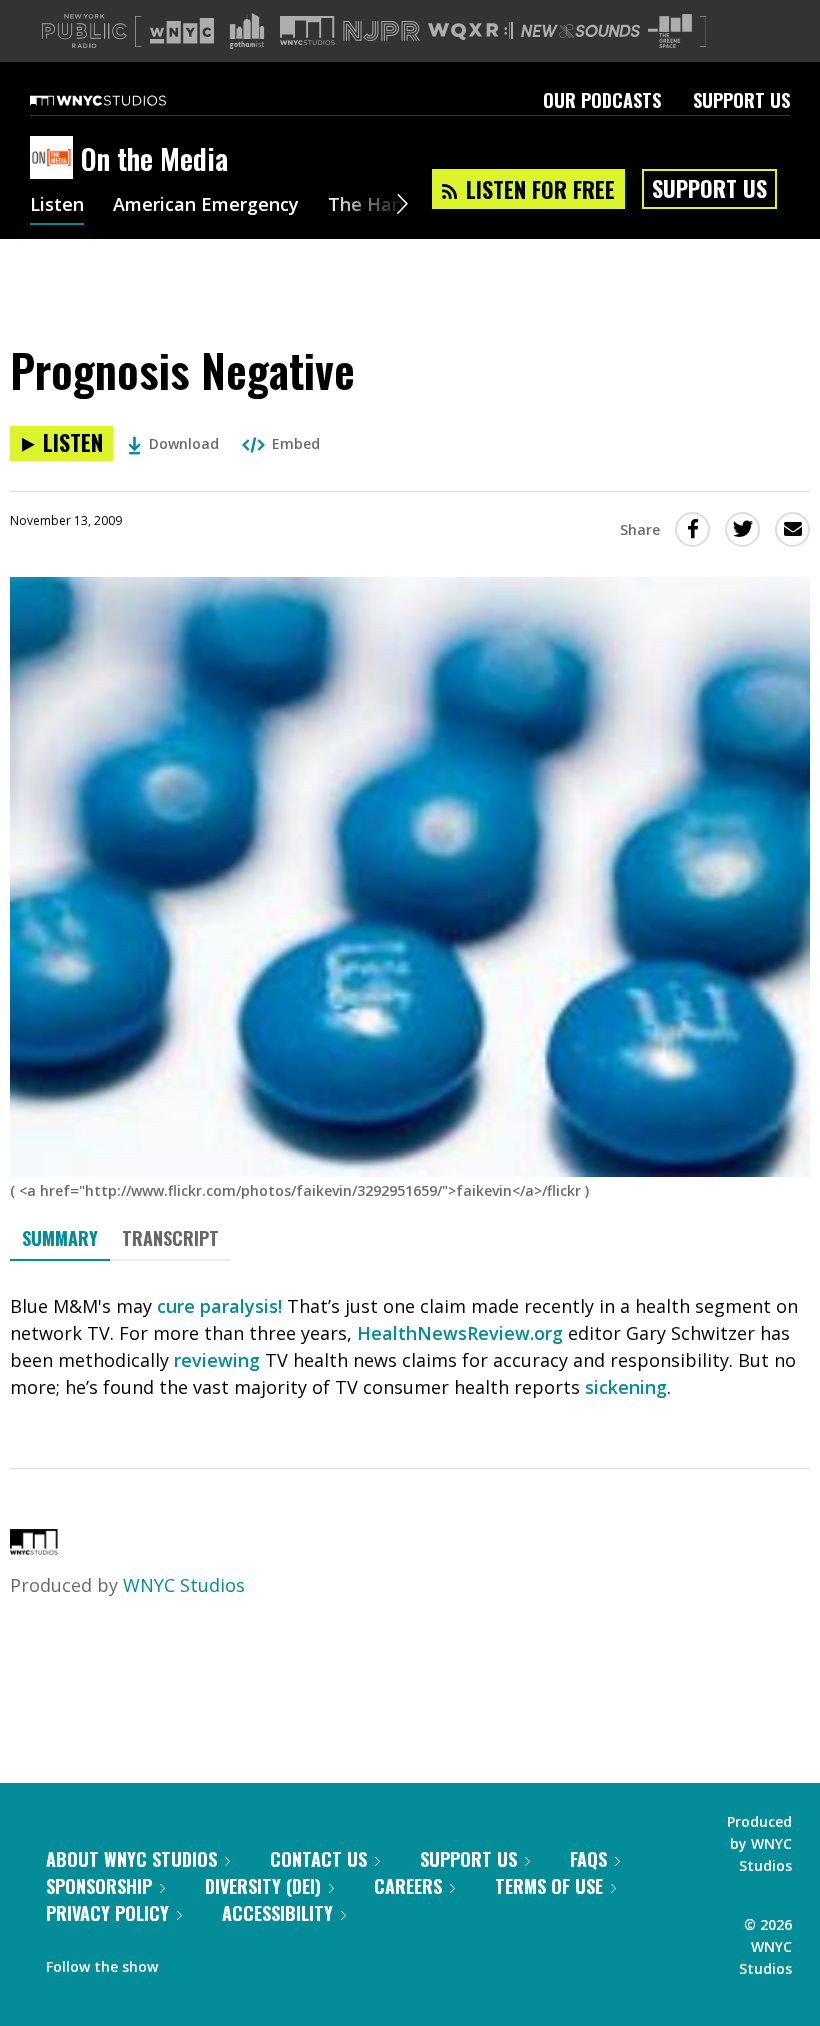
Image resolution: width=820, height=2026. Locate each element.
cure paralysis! (219, 1306)
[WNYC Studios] (34, 1548)
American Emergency (206, 206)
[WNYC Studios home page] (123, 100)
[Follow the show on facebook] (187, 1962)
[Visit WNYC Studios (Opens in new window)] (307, 30)
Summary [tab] (60, 1238)
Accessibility (277, 1913)
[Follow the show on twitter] (226, 1962)
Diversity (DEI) (263, 1886)
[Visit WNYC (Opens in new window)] (182, 31)
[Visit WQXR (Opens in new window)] (470, 31)
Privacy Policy (107, 1913)
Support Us (741, 100)
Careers (408, 1886)
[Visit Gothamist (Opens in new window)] (247, 31)
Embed (296, 443)
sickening (626, 1387)
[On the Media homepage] (55, 159)
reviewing (217, 1360)
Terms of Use (549, 1886)
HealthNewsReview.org (460, 1333)
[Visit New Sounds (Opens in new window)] (580, 31)
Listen (57, 206)
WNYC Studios (184, 1585)
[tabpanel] (410, 1347)
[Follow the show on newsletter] (264, 1962)
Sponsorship (99, 1886)
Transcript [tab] (170, 1238)
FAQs (588, 1859)
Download (184, 443)
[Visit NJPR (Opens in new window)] (381, 31)
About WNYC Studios (131, 1859)
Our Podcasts (602, 100)
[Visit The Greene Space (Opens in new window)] (670, 31)
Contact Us (318, 1859)
